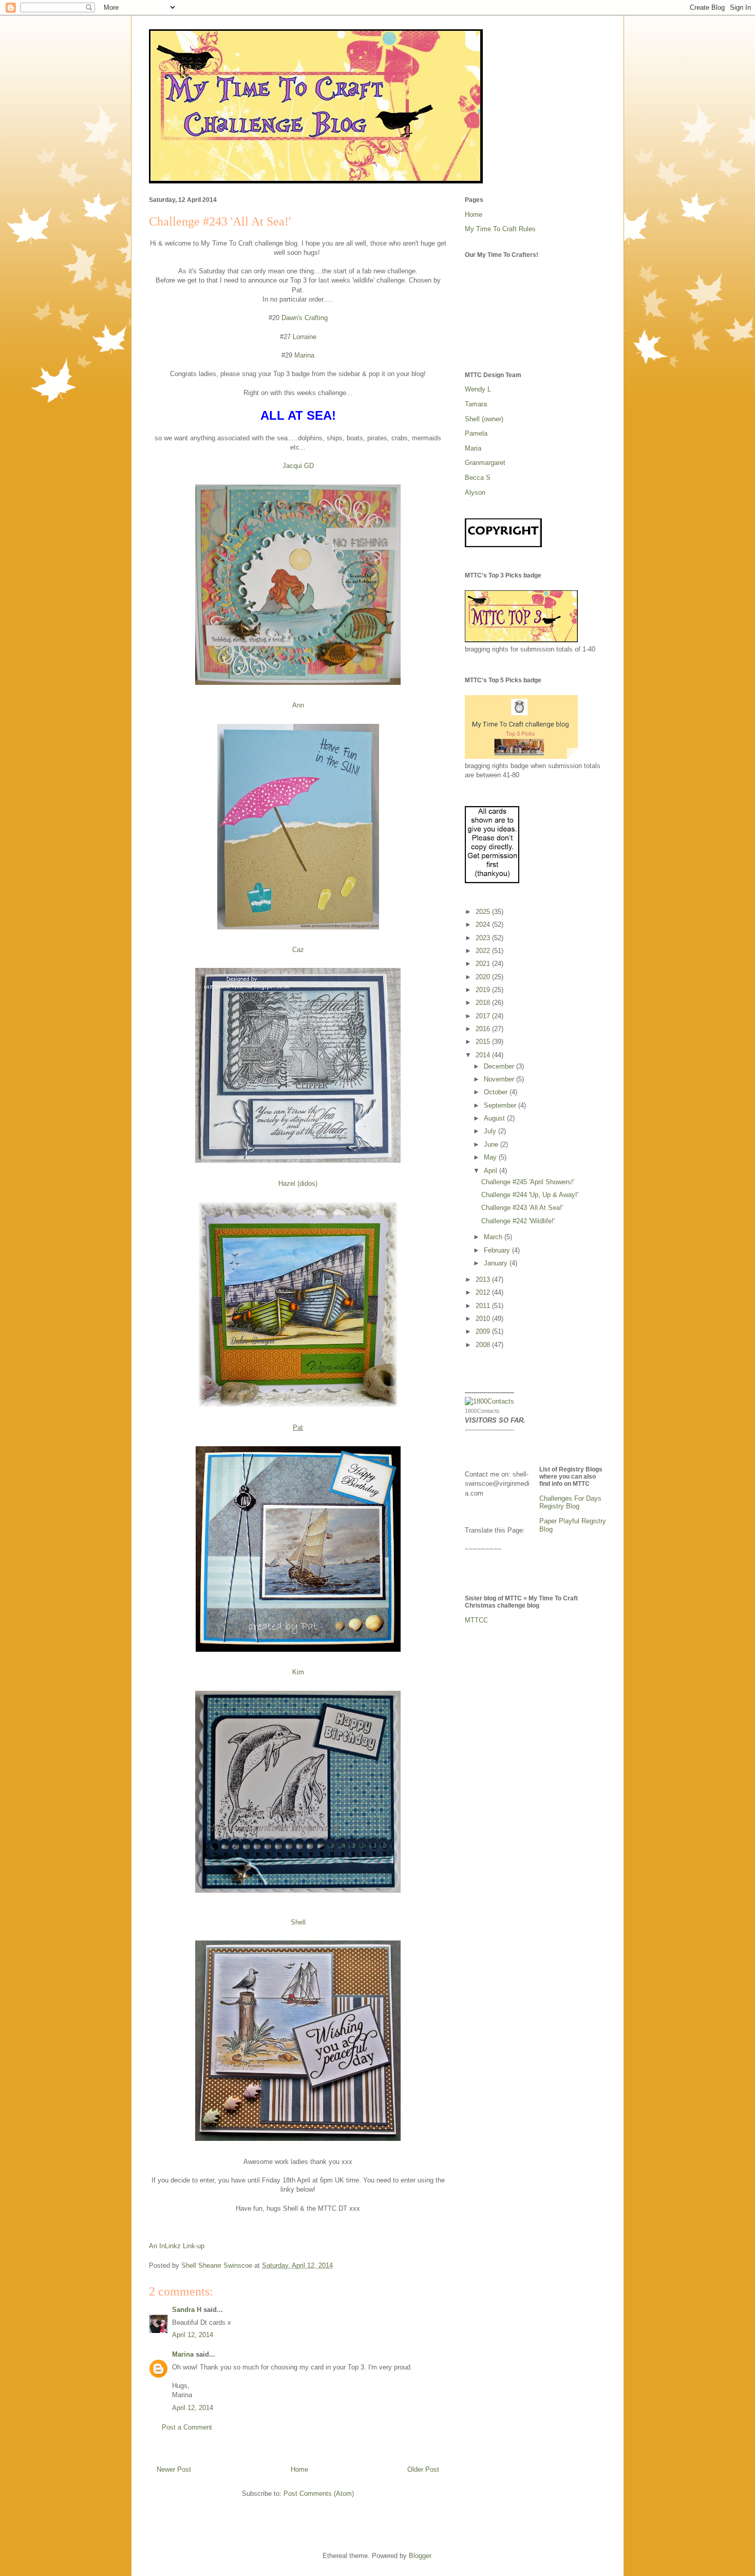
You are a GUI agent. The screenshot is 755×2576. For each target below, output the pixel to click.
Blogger (420, 2556)
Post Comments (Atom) (319, 2494)
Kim (298, 1672)
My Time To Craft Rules (500, 229)
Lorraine (305, 337)
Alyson (475, 492)
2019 (484, 990)
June (492, 1144)
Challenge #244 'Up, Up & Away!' (530, 1195)
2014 (484, 1055)
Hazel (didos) (298, 1183)
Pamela (476, 433)
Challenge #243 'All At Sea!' (522, 1208)
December (500, 1066)
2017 (484, 1016)
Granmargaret (485, 463)
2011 (484, 1306)
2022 (484, 951)
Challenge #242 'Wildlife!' (518, 1221)
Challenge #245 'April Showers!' (528, 1182)
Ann (298, 705)
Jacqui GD (298, 466)
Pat (298, 1427)
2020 (484, 977)
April (492, 1171)
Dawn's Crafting (305, 318)
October (497, 1092)
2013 (484, 1280)
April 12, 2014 (193, 2335)
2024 (484, 925)
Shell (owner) (484, 419)
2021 (484, 964)
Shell (298, 1922)
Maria (473, 448)
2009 (484, 1331)
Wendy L (478, 389)
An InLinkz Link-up (177, 2246)
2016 (484, 1029)
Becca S (478, 478)
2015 (484, 1042)
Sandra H (187, 2310)
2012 (484, 1292)
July (491, 1131)
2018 (484, 1003)
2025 (484, 912)
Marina (303, 355)
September (501, 1105)
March (494, 1237)
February (498, 1250)
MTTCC (476, 1620)
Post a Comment (187, 2427)
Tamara (476, 404)
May (491, 1157)
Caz (298, 950)
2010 (484, 1319)
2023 (484, 938)
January (497, 1263)
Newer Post (174, 2469)
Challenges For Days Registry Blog (570, 1502)
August (495, 1118)
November (500, 1079)
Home (299, 2469)
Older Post (423, 2469)
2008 (484, 1345)
